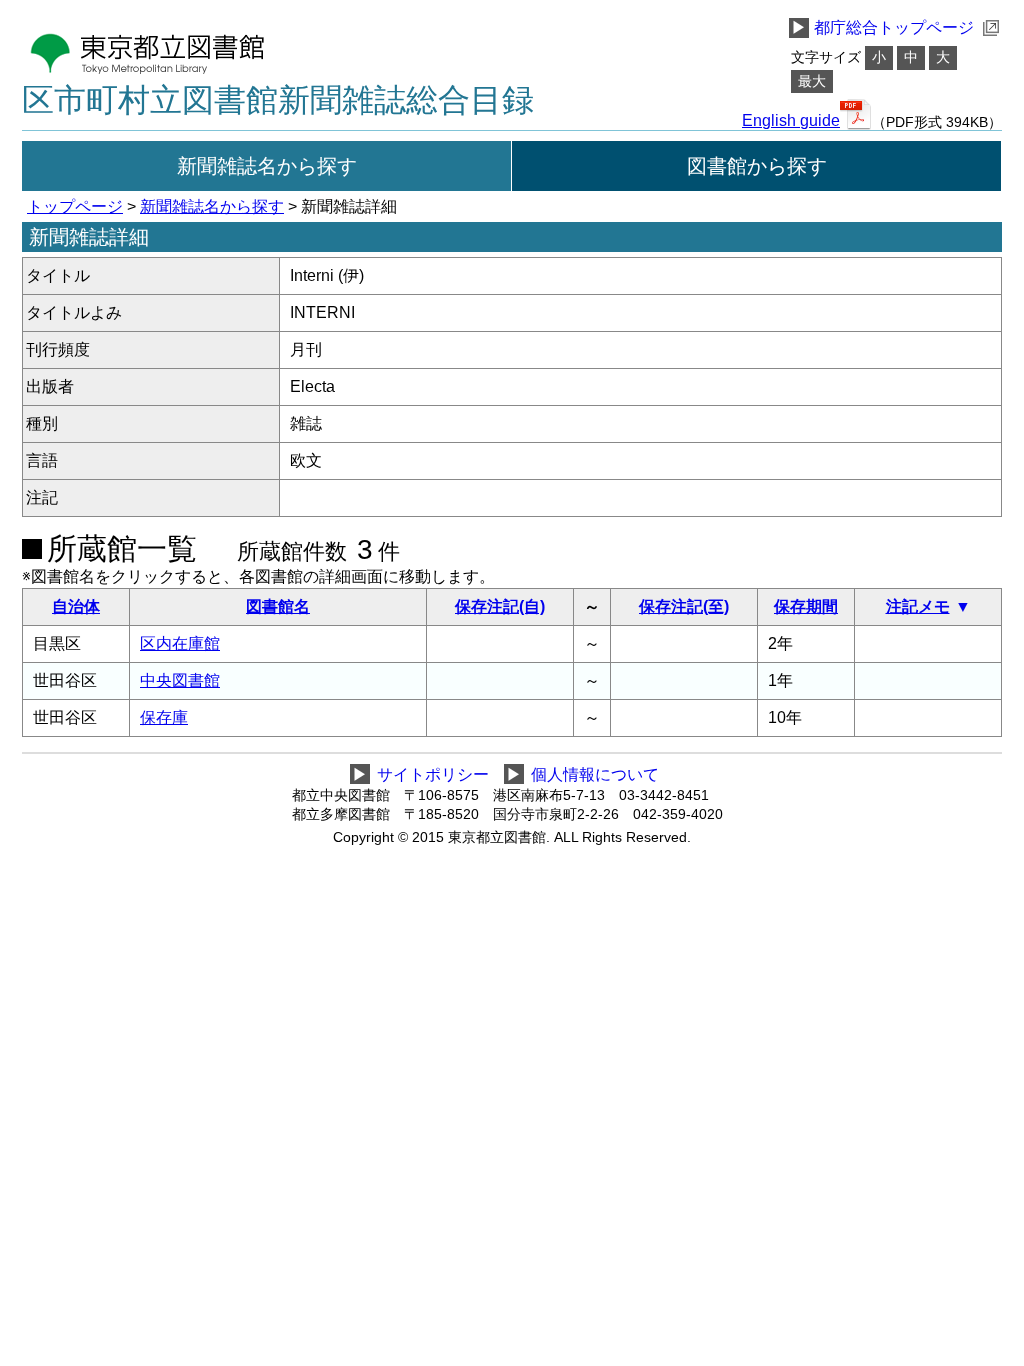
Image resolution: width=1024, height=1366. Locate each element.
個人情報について (595, 774)
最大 (812, 81)
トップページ (75, 206)
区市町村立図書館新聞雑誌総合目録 (278, 100)
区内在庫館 (180, 643)
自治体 (76, 606)
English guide (791, 121)
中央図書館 (180, 680)
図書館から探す (757, 166)
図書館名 (278, 606)
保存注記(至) (684, 606)
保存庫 (164, 717)
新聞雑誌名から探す (267, 166)
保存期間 (806, 606)
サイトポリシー (433, 774)
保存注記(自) (500, 606)
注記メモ (918, 606)
